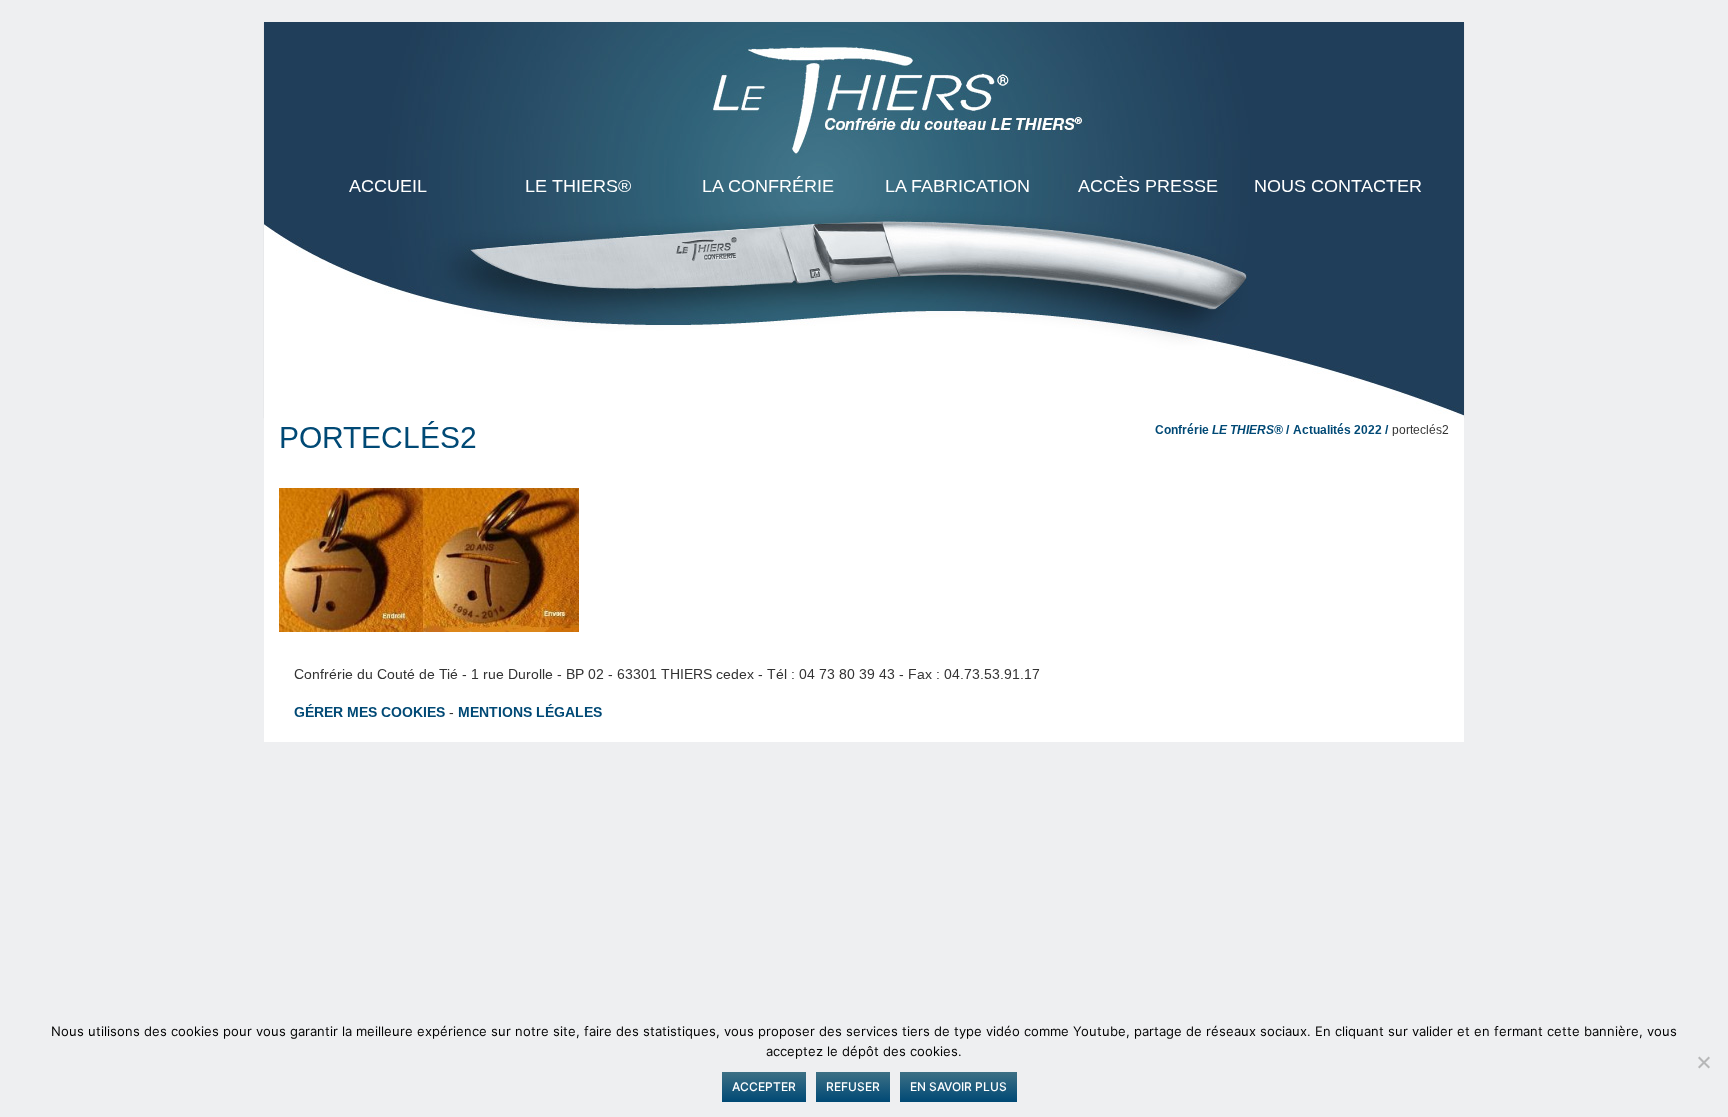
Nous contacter (1338, 186)
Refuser (853, 1086)
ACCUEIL (388, 186)
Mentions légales (530, 712)
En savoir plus (958, 1086)
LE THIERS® (578, 186)
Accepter (764, 1086)
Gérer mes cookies (369, 712)
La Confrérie (768, 186)
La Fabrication (957, 186)
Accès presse (1148, 186)
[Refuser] (1703, 1062)
